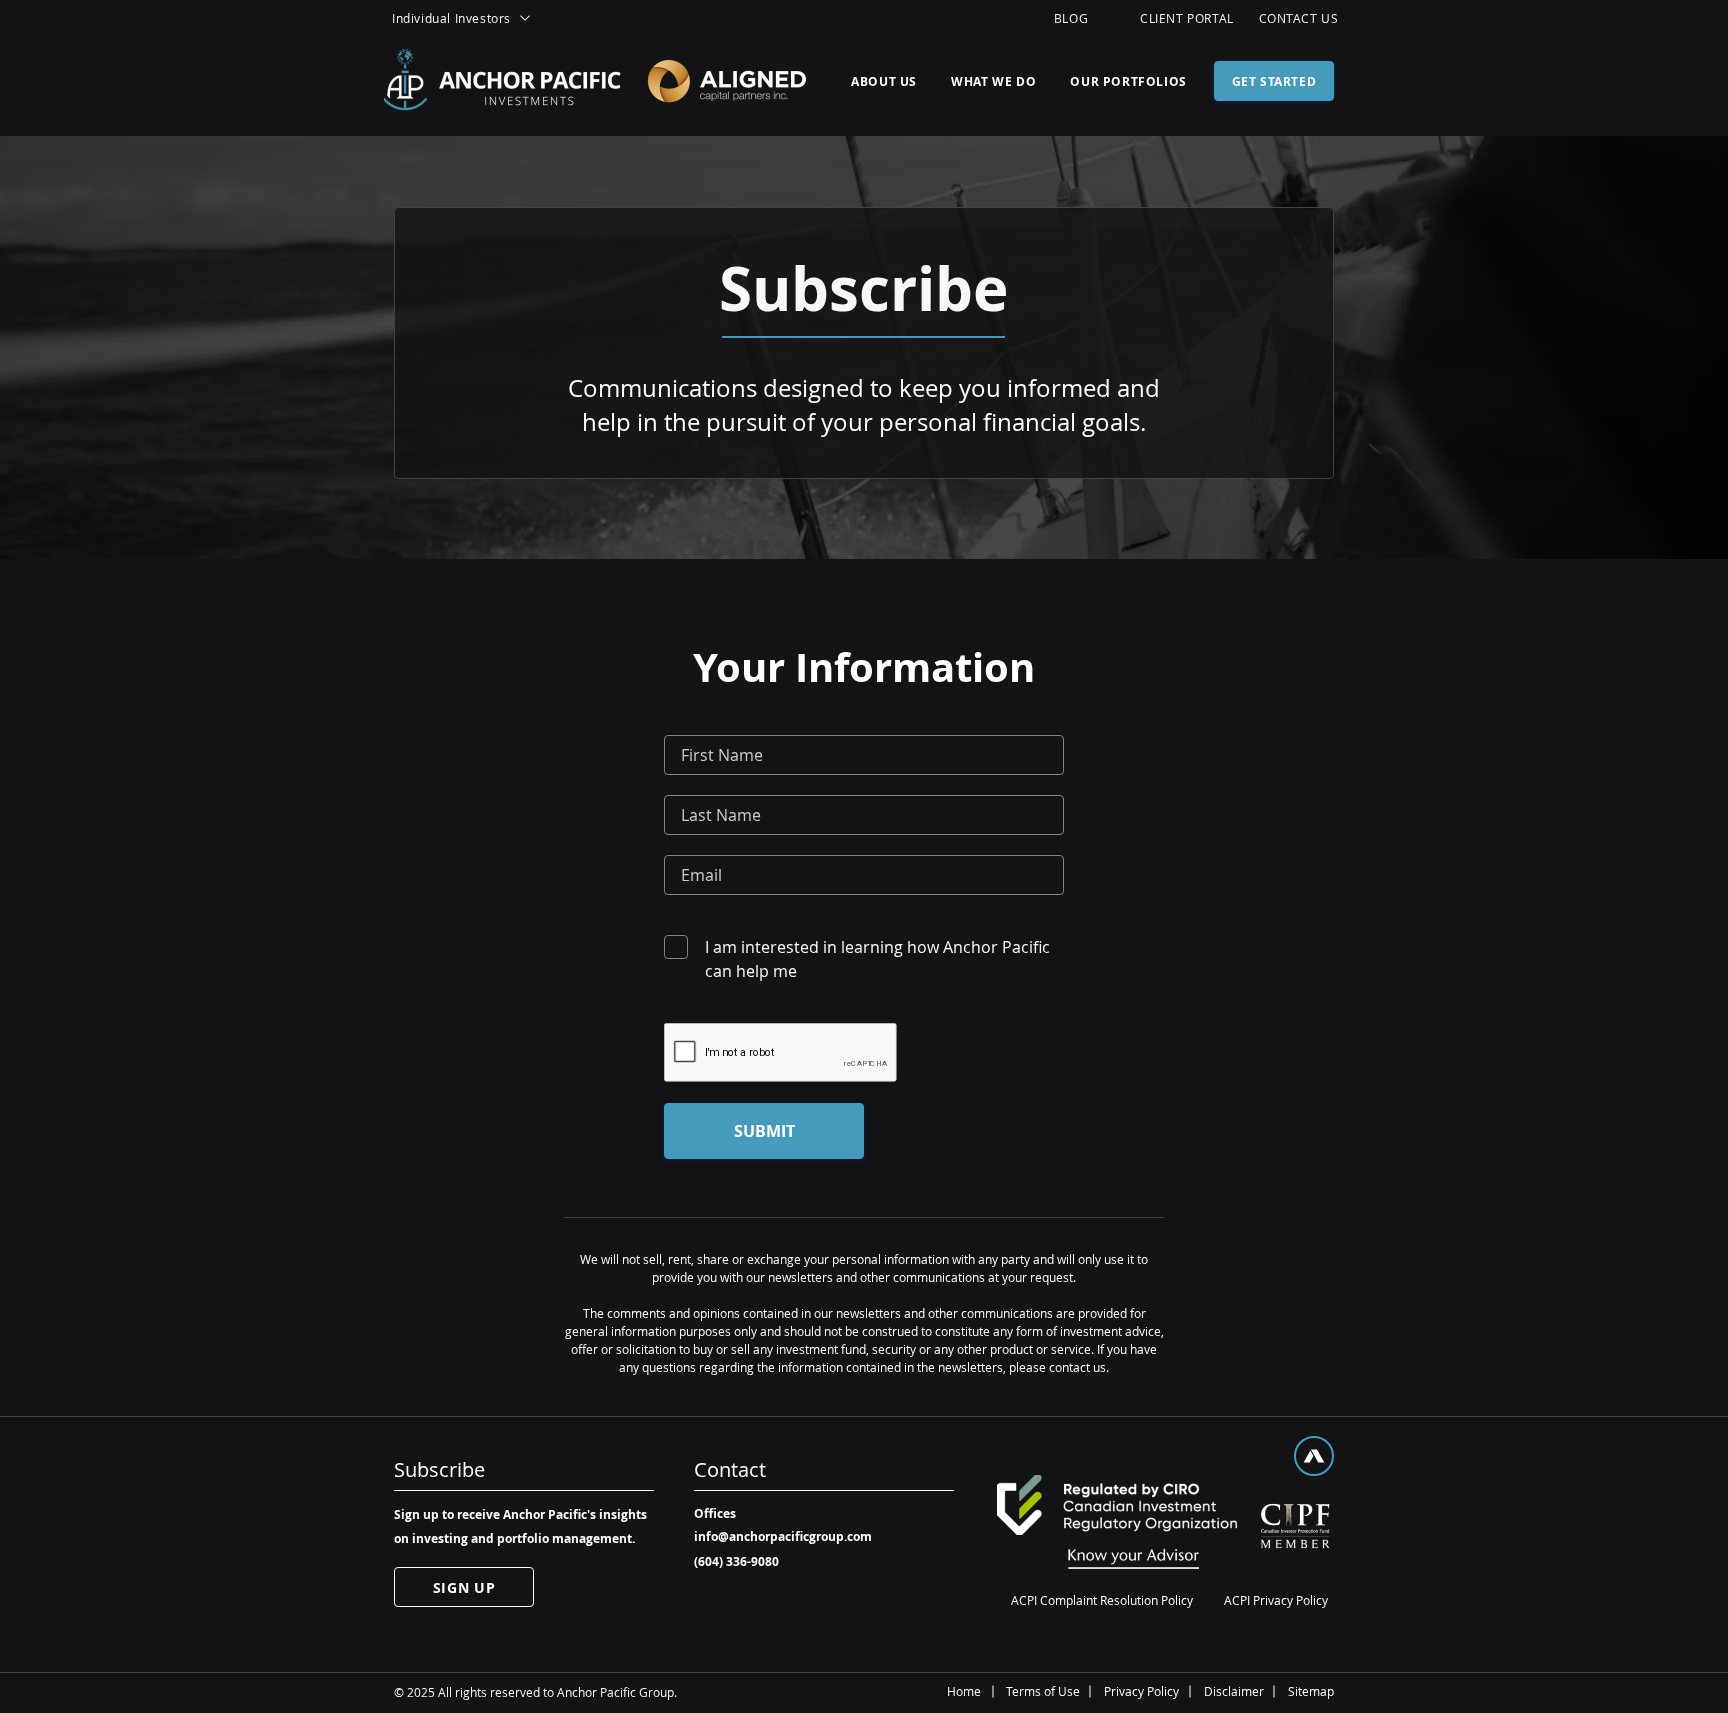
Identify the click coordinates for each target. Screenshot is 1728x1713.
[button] (484, 17)
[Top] (1314, 1456)
